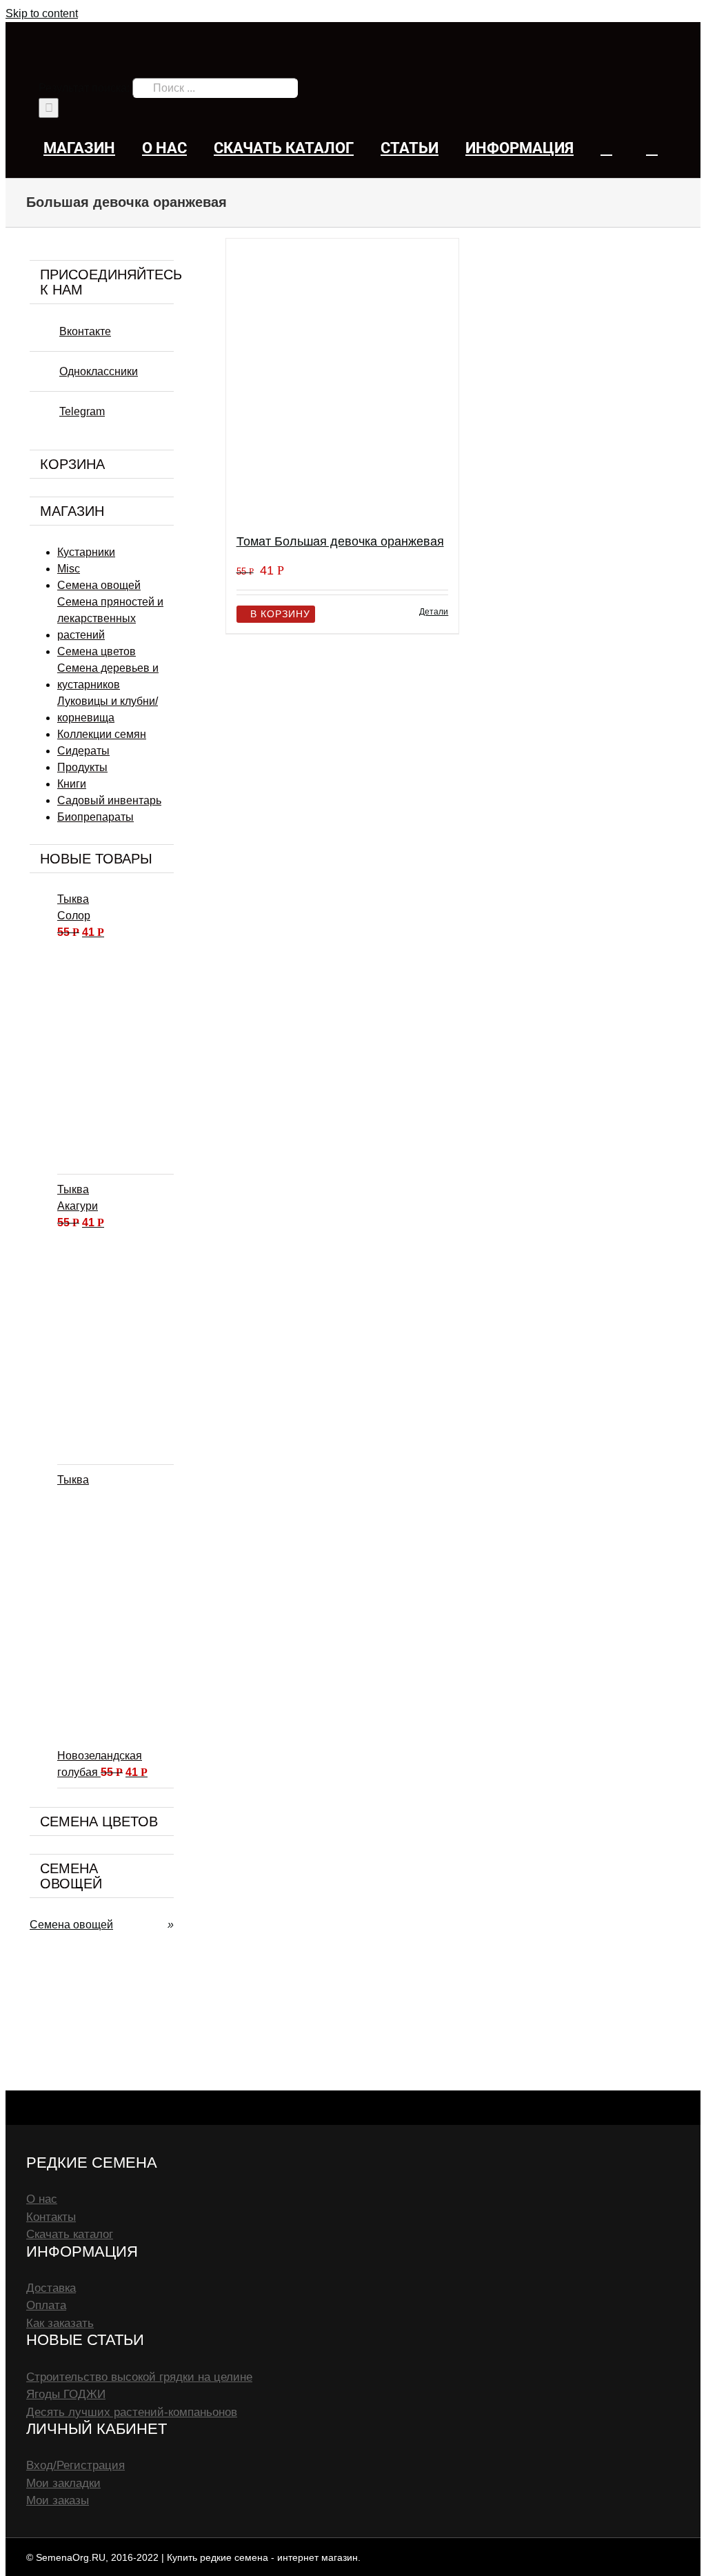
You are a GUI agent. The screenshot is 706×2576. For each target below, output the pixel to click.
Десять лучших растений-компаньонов (132, 2412)
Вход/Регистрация (75, 2465)
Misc (69, 569)
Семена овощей (99, 585)
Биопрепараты (95, 817)
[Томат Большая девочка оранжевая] (343, 380)
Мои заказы (58, 2500)
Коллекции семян (102, 734)
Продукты (82, 767)
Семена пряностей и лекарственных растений (110, 618)
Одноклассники (99, 371)
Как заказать (60, 2323)
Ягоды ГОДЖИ (66, 2394)
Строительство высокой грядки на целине (139, 2377)
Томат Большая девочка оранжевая (340, 541)
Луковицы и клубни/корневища (108, 709)
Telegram (82, 411)
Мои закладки (63, 2483)
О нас (42, 2199)
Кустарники (86, 552)
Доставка (51, 2288)
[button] (652, 148)
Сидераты (83, 751)
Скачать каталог (70, 2234)
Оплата (46, 2305)
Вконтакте (85, 331)
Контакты (51, 2217)
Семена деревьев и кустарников (108, 676)
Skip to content (42, 13)
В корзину (280, 614)
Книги (72, 784)
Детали (434, 612)
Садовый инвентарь (109, 800)
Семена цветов (97, 651)
